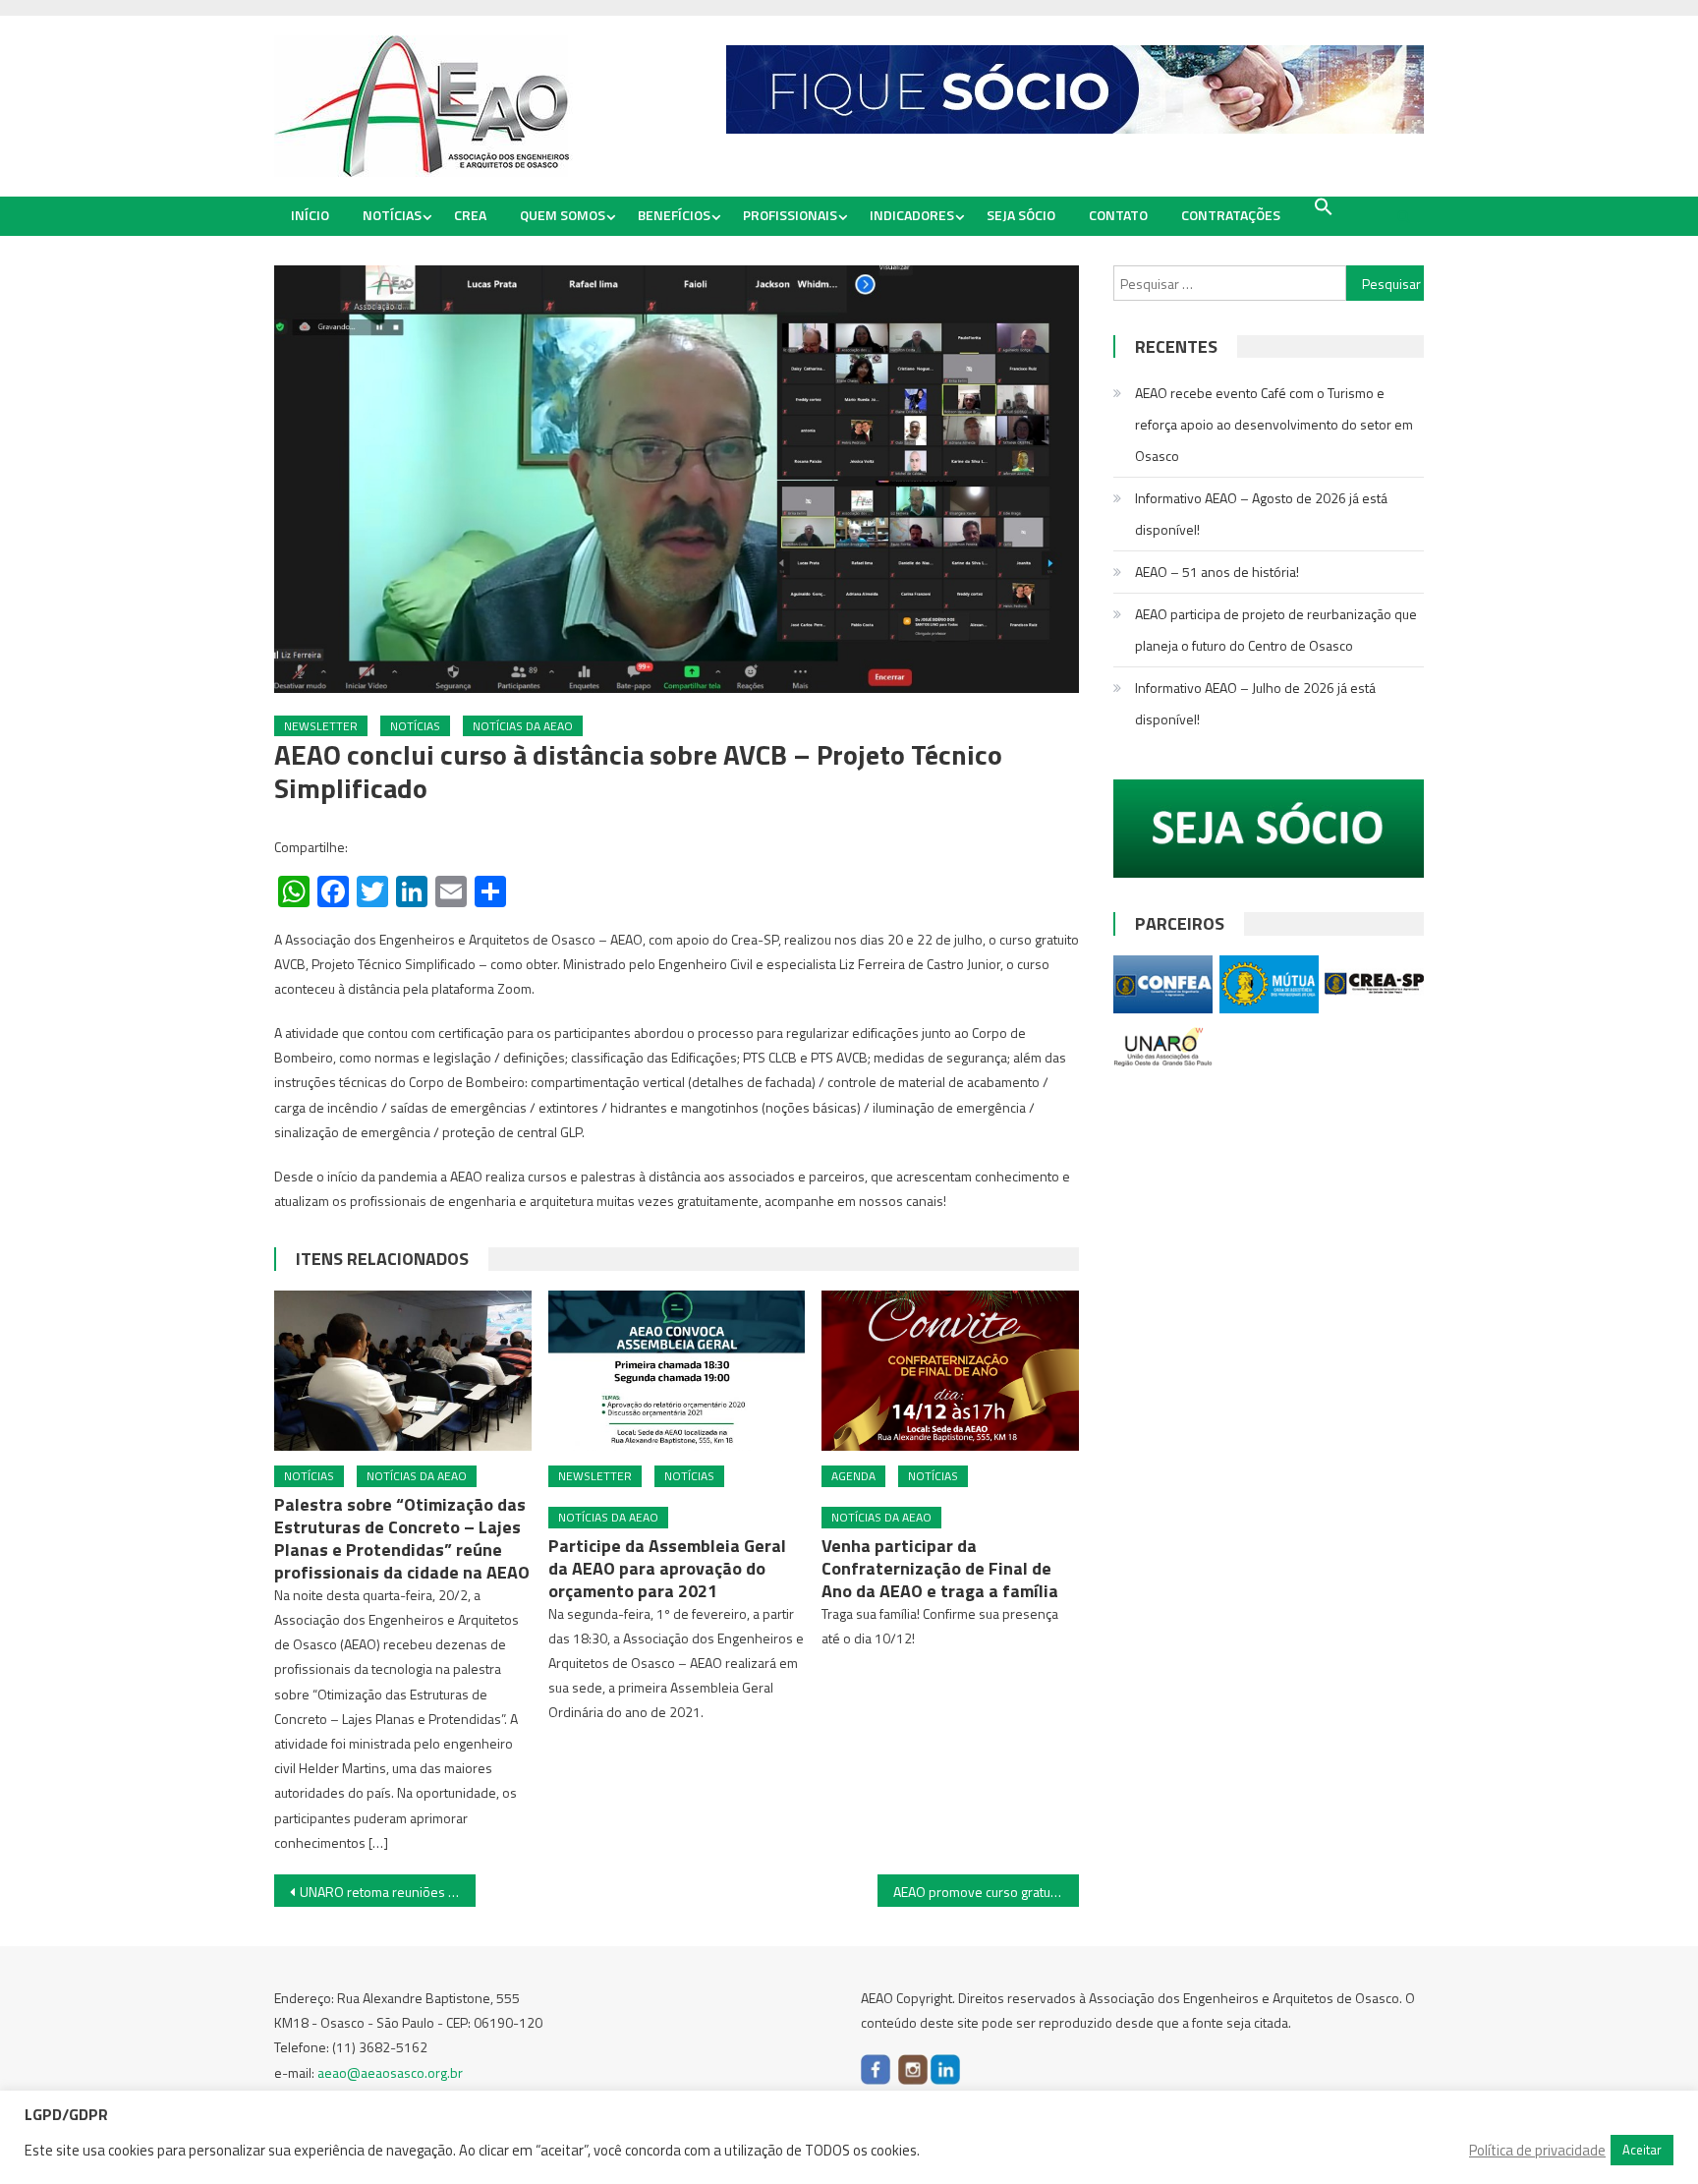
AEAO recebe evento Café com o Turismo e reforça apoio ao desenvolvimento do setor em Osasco (1274, 424)
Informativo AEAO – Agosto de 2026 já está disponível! (1261, 514)
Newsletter (321, 726)
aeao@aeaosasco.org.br (390, 2072)
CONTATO (1118, 215)
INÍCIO (310, 215)
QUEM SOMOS (563, 215)
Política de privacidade (1537, 2151)
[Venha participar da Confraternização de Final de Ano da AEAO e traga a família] (950, 1371)
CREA (470, 215)
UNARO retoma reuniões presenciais (388, 1892)
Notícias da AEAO (523, 726)
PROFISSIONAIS (790, 215)
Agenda (853, 1476)
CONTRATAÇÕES (1231, 215)
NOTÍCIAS (392, 215)
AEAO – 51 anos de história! (1217, 572)
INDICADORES (912, 215)
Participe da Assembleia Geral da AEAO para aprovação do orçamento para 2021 (667, 1568)
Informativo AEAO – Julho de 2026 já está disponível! (1255, 703)
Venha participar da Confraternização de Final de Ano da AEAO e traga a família (940, 1568)
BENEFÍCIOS (674, 215)
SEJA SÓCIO (1021, 215)
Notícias (415, 726)
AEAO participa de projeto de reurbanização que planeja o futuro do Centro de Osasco (1276, 630)
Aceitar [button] (1642, 2150)
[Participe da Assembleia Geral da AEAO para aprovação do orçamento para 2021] (677, 1371)
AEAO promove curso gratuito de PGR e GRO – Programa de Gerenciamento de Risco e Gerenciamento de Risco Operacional (986, 1892)
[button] (1324, 207)
